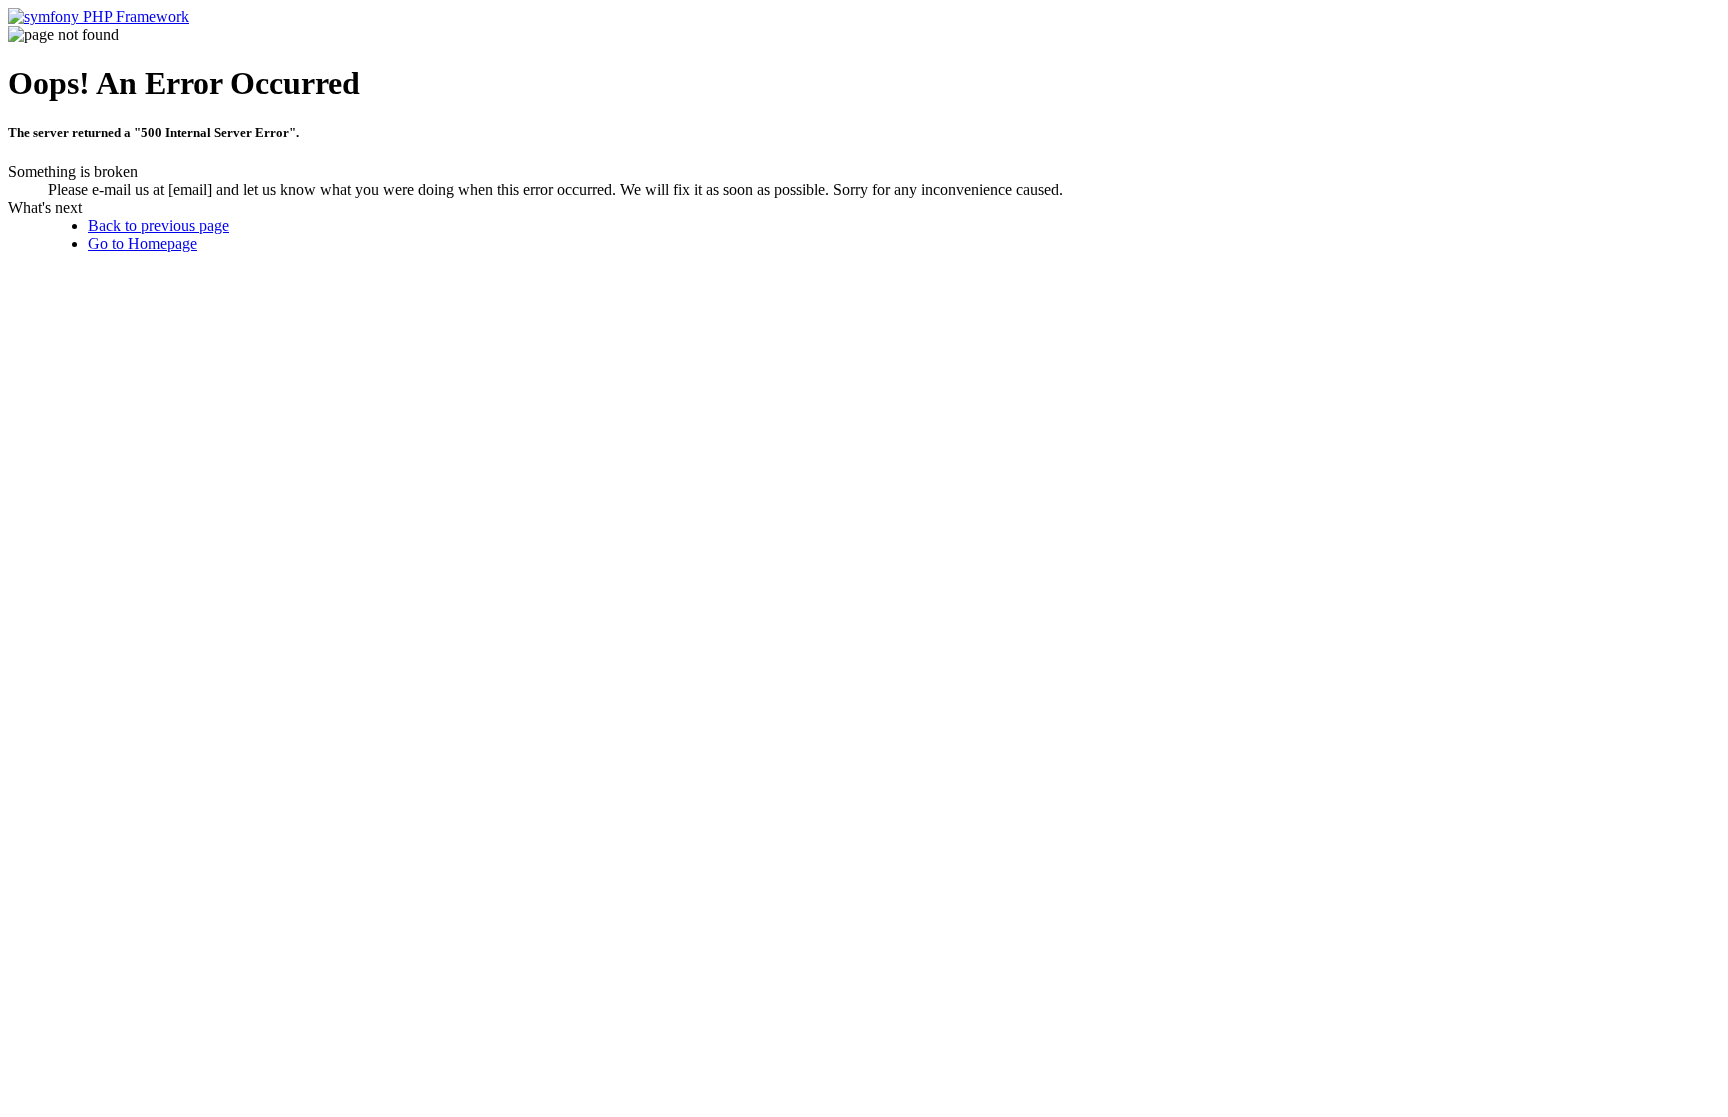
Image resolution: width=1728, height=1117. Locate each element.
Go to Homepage (142, 243)
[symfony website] (98, 16)
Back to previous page (158, 225)
